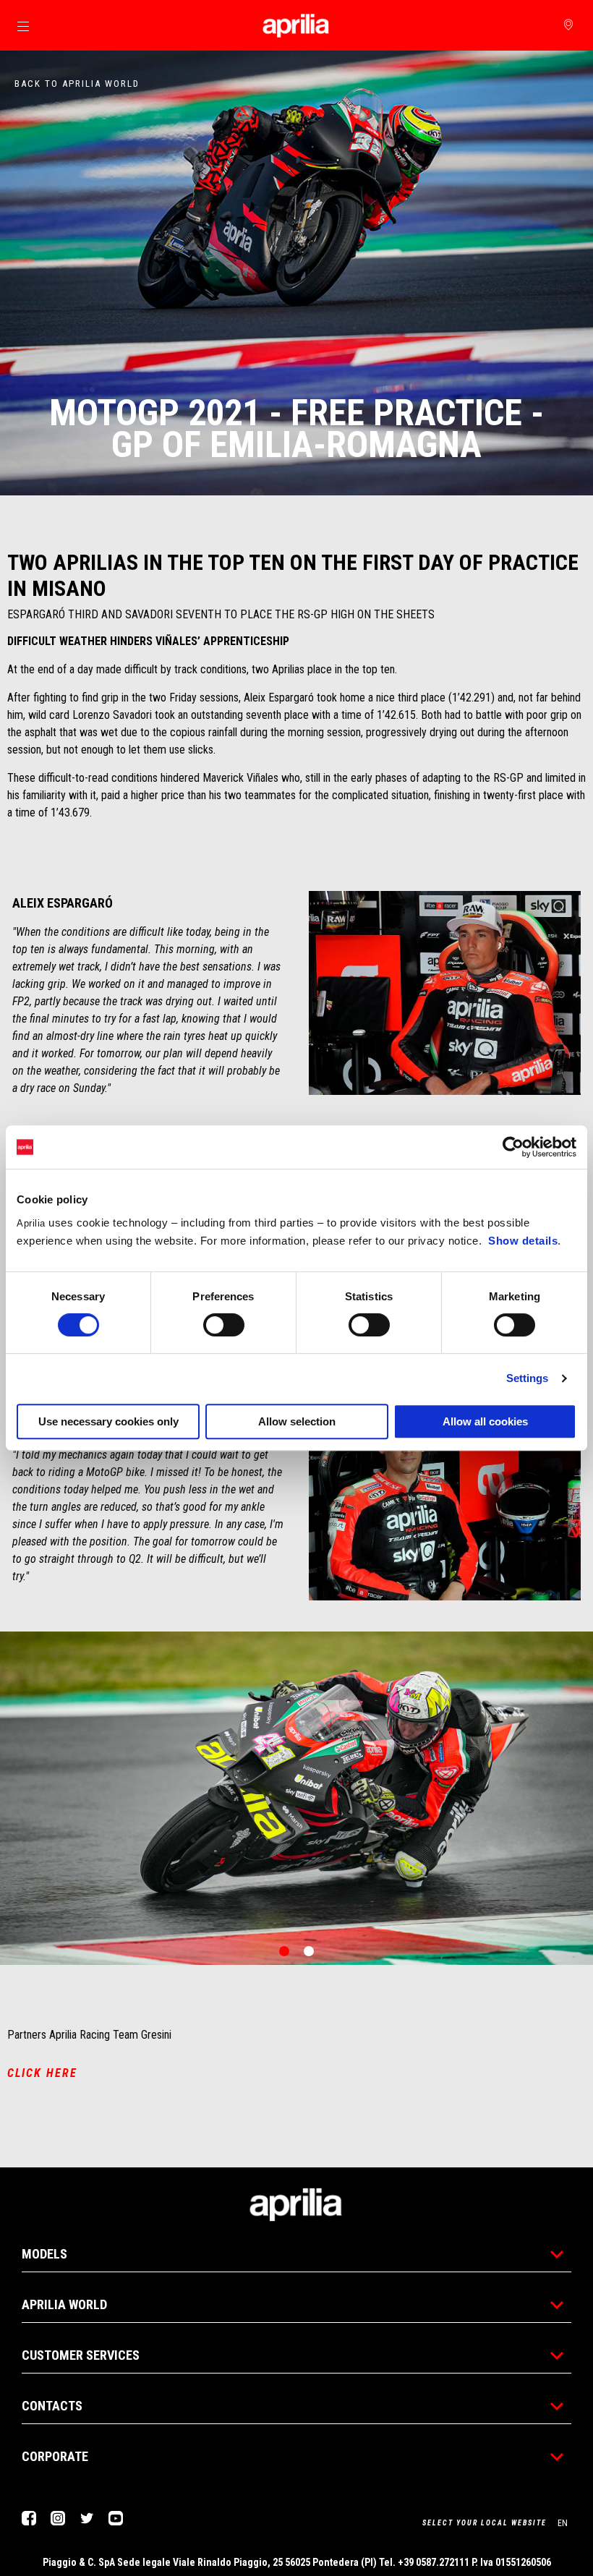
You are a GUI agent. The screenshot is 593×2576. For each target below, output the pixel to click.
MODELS (44, 2254)
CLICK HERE (42, 2073)
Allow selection (297, 1421)
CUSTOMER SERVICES (81, 2355)
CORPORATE (55, 2456)
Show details (523, 1241)
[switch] (224, 1325)
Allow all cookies (485, 1421)
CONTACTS (52, 2406)
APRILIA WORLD (64, 2304)
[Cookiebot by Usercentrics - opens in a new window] (513, 1147)
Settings (528, 1378)
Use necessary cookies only (108, 1421)
